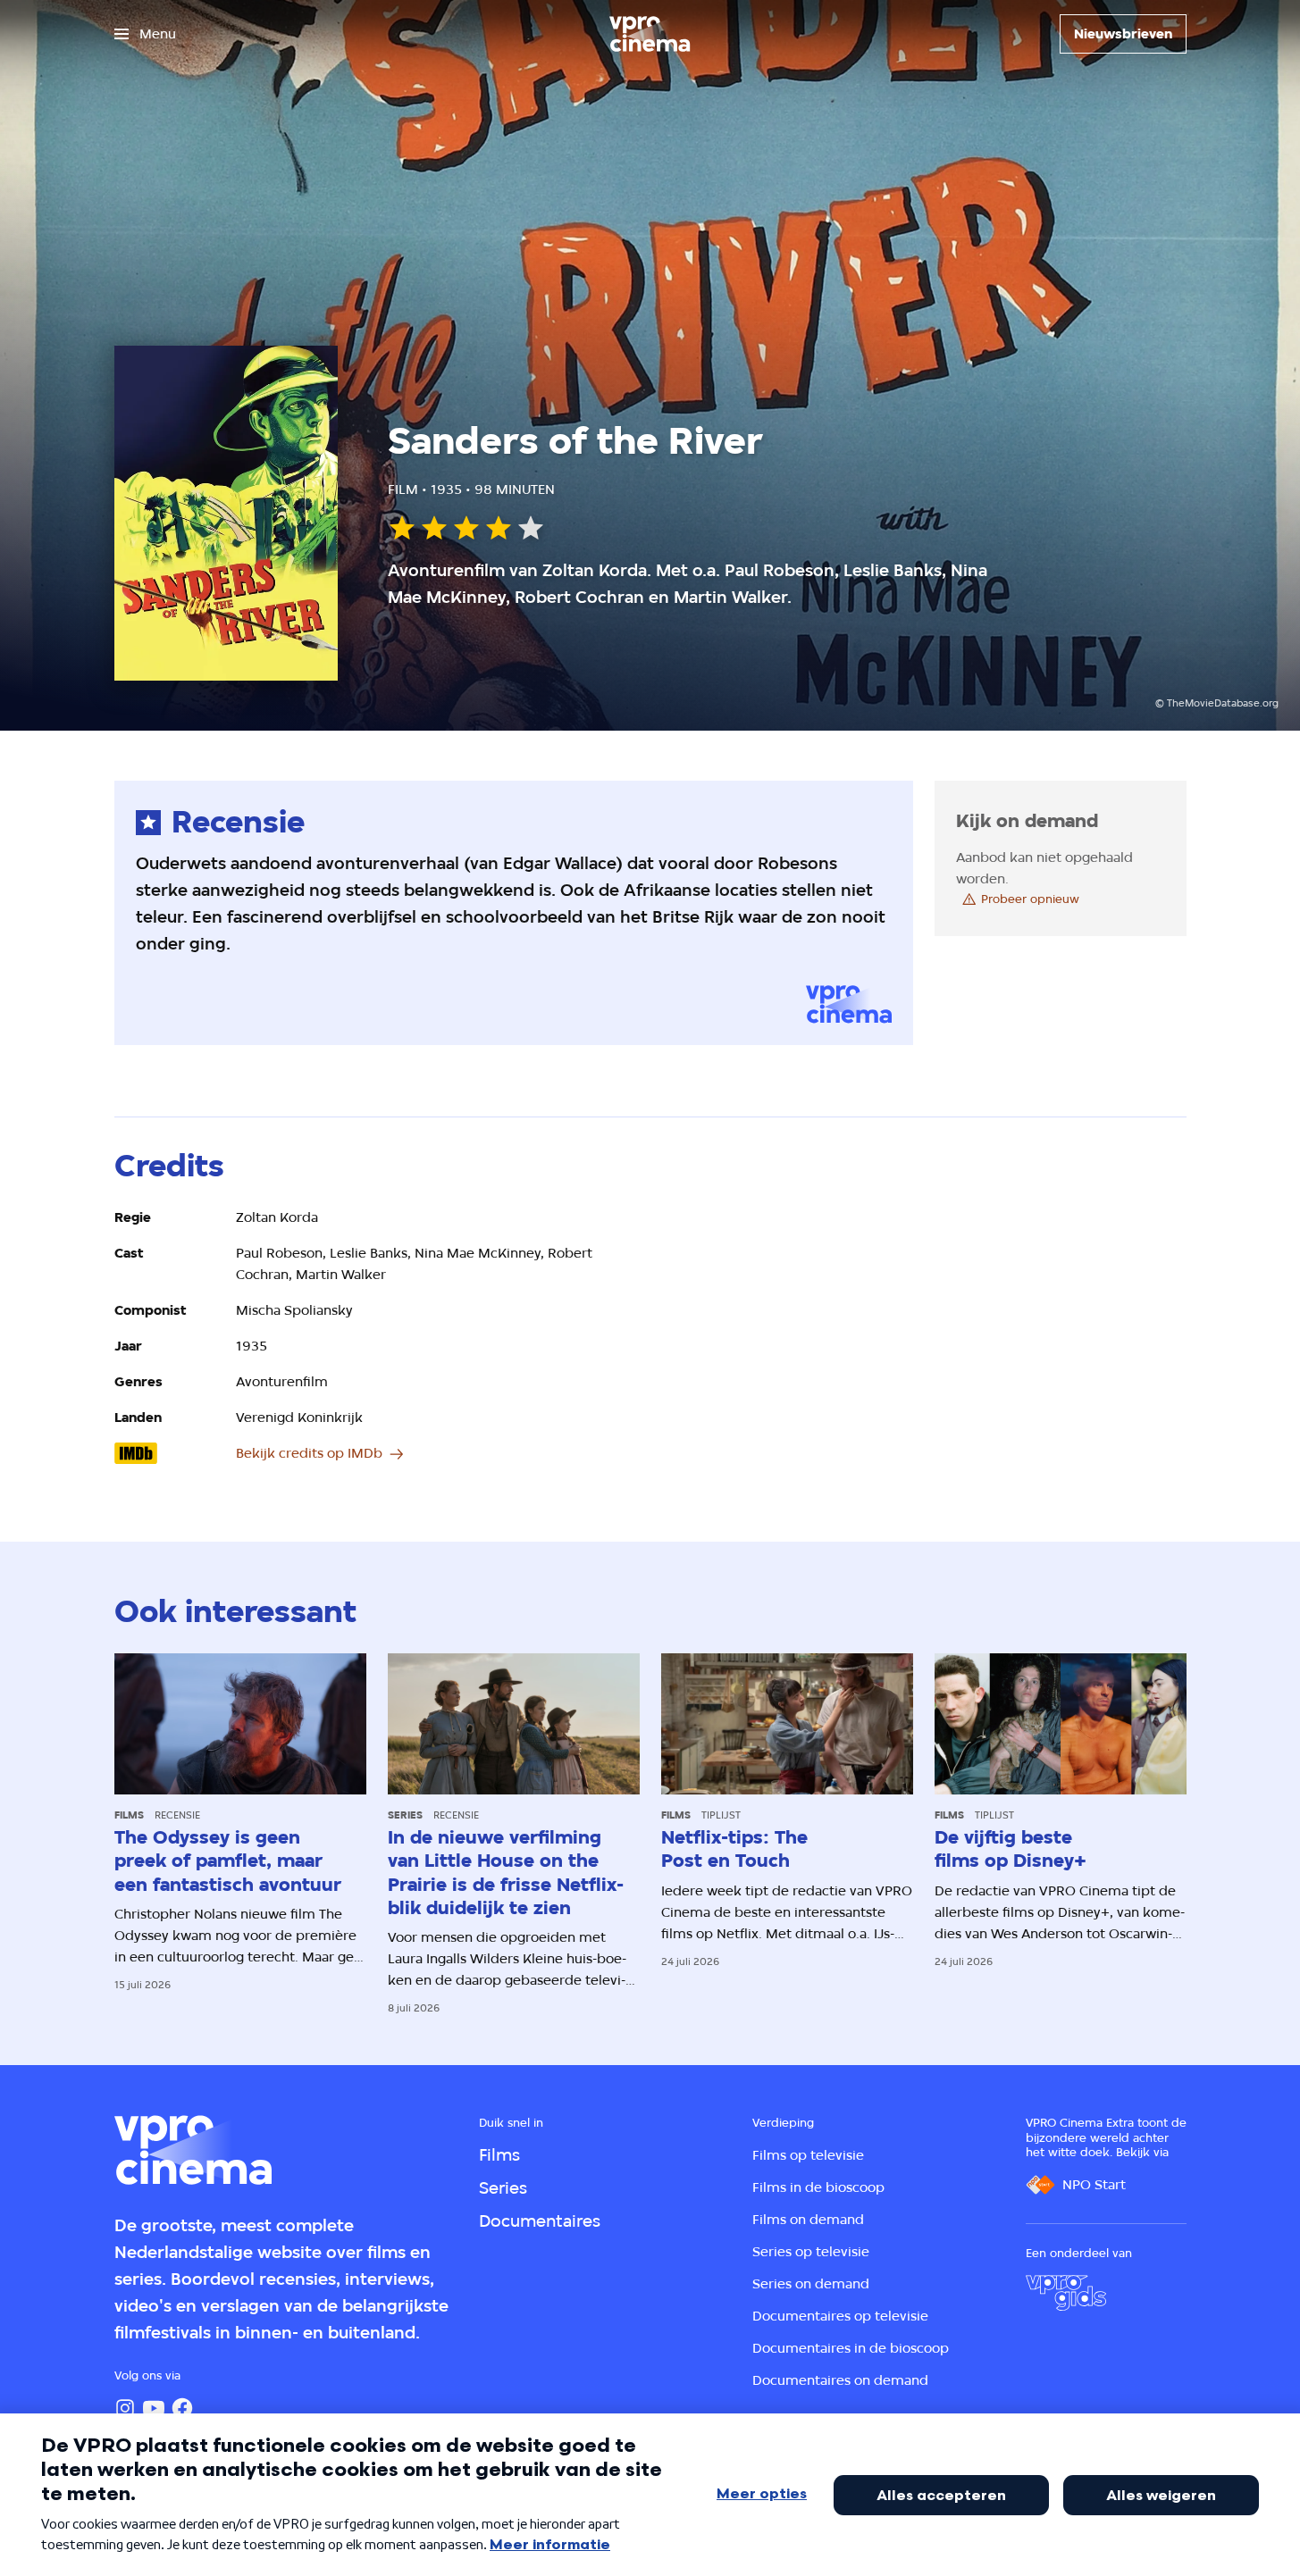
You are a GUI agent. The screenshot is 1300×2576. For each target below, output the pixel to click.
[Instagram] (125, 2408)
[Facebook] (182, 2408)
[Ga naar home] (650, 34)
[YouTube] (154, 2408)
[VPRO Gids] (1066, 2293)
